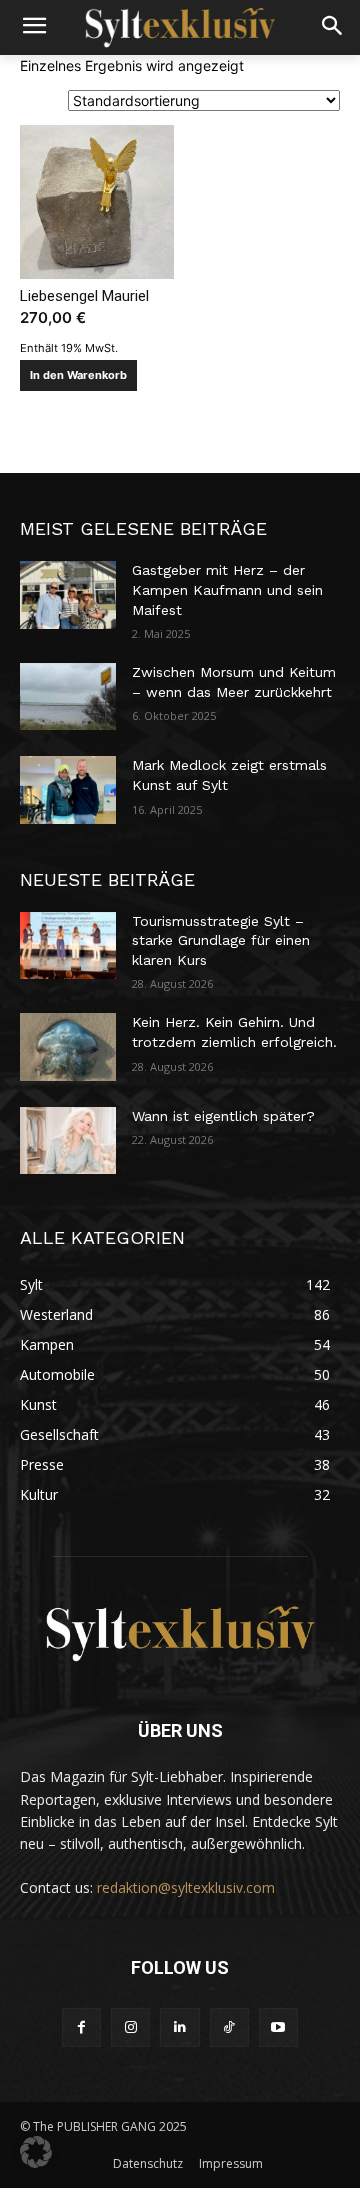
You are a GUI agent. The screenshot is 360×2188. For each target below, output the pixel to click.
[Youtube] (278, 2027)
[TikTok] (229, 2027)
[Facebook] (81, 2027)
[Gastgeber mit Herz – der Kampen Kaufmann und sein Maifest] (68, 594)
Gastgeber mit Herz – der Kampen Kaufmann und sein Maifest (227, 589)
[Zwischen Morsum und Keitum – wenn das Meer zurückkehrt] (68, 696)
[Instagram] (130, 2027)
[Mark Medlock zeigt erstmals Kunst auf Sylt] (68, 789)
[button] (36, 2152)
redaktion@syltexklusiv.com (186, 1887)
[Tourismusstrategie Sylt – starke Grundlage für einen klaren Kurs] (68, 945)
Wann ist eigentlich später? (223, 1116)
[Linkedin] (179, 2027)
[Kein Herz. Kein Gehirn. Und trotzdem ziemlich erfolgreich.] (68, 1046)
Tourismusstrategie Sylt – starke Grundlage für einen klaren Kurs (221, 940)
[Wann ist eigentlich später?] (68, 1140)
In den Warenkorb (78, 375)
